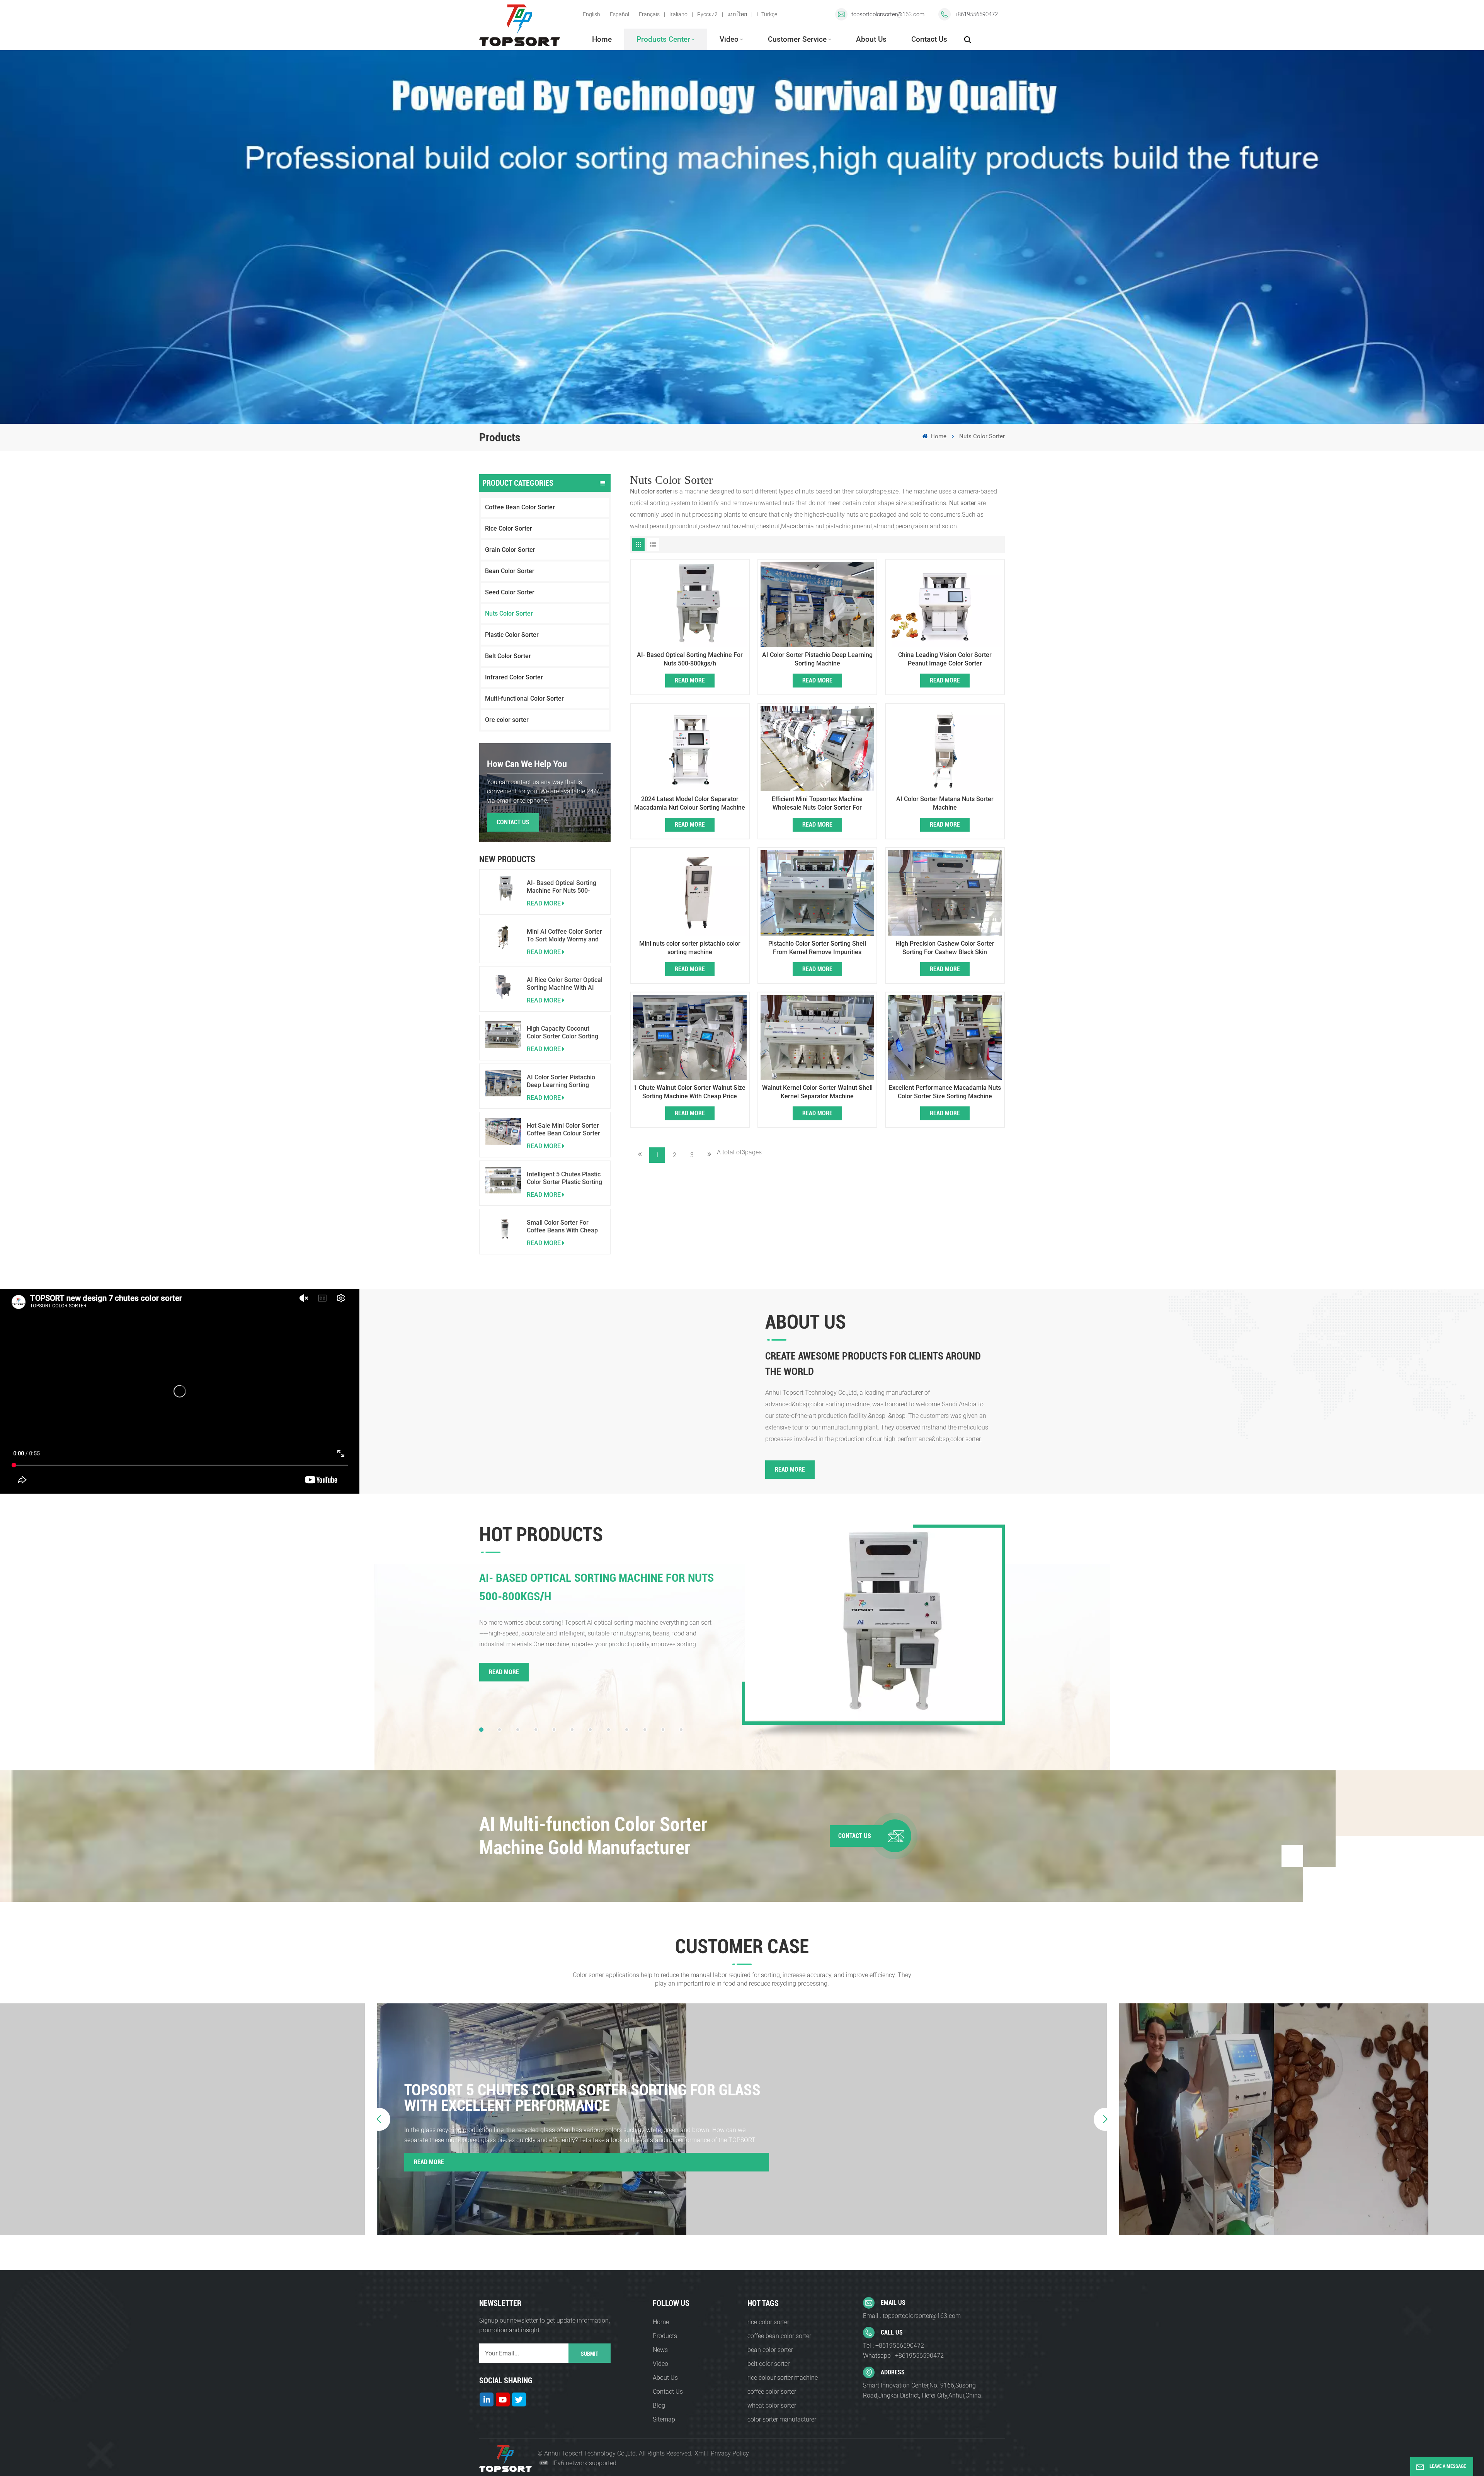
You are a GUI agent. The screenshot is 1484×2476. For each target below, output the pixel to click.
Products (665, 2336)
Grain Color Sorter (510, 550)
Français (649, 14)
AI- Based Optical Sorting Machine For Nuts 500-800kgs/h (562, 887)
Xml (700, 2453)
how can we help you (527, 764)
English (591, 14)
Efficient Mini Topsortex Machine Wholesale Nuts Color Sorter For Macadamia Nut (817, 804)
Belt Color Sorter (508, 656)
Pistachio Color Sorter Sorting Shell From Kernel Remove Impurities (817, 948)
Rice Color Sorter (509, 528)
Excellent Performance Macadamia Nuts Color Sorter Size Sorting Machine (945, 1092)
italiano (678, 14)
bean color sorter (770, 2350)
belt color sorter (768, 2364)
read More (544, 903)
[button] (481, 1730)
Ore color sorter (507, 720)
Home (602, 39)
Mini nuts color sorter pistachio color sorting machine (690, 948)
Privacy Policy (730, 2453)
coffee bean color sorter (779, 2336)
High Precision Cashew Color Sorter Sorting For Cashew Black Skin (945, 948)
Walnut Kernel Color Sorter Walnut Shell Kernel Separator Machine (817, 1092)
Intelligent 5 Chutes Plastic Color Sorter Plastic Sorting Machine (564, 1178)
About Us (871, 39)
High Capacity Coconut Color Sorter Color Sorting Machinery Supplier (562, 1033)
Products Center (663, 39)
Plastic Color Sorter (512, 635)
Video (729, 39)
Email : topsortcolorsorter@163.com (912, 2316)
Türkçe (769, 14)
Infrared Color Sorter (514, 677)
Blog (659, 2405)
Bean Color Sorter (510, 571)
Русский (707, 14)
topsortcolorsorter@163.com (888, 14)
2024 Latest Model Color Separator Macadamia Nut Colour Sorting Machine (690, 803)
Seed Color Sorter (510, 592)
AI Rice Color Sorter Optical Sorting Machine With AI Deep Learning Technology (565, 984)
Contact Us (929, 39)
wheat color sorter (772, 2405)
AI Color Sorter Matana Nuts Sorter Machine (945, 803)
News (660, 2350)
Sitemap (664, 2419)
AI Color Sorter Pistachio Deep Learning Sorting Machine (561, 1081)
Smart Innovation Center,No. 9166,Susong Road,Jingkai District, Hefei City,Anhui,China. (923, 2390)
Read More (690, 680)
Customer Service (797, 39)
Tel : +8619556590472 (893, 2346)
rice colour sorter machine (783, 2378)
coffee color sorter (772, 2392)
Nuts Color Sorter (509, 613)
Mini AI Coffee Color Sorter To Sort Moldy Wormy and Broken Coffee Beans (564, 936)
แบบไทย (737, 14)
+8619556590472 (976, 14)
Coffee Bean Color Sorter (520, 507)
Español (619, 14)
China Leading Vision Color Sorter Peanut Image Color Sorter (945, 659)
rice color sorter (768, 2322)
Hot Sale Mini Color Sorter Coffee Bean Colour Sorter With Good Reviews (563, 1130)
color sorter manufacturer (782, 2419)
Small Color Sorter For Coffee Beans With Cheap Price (562, 1227)
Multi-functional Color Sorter (524, 699)
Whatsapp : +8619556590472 (903, 2356)
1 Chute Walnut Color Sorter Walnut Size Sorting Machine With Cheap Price (690, 1092)
